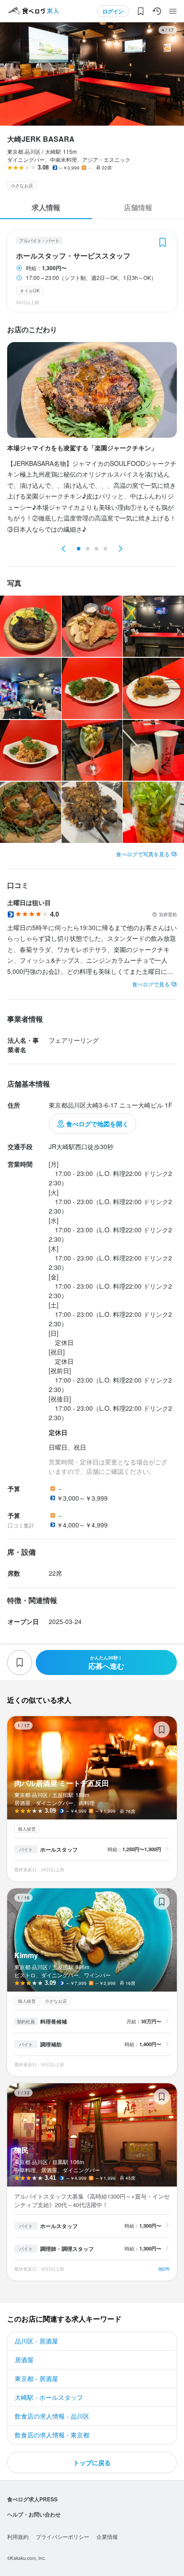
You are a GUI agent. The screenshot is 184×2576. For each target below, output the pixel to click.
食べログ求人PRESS (32, 2499)
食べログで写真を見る (143, 854)
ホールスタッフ (59, 1849)
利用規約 (18, 2536)
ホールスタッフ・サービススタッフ (73, 256)
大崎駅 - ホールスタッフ (49, 2397)
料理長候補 (54, 2022)
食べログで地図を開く (97, 1124)
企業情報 (107, 2536)
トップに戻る (92, 2462)
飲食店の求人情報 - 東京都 (52, 2435)
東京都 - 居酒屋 (36, 2378)
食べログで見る (151, 984)
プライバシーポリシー (63, 2536)
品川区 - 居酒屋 (36, 2341)
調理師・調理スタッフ (67, 2249)
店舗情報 (138, 207)
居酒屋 (24, 2360)
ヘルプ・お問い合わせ (34, 2514)
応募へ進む (106, 1663)
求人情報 (46, 207)
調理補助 (51, 2044)
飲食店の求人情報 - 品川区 (52, 2416)
